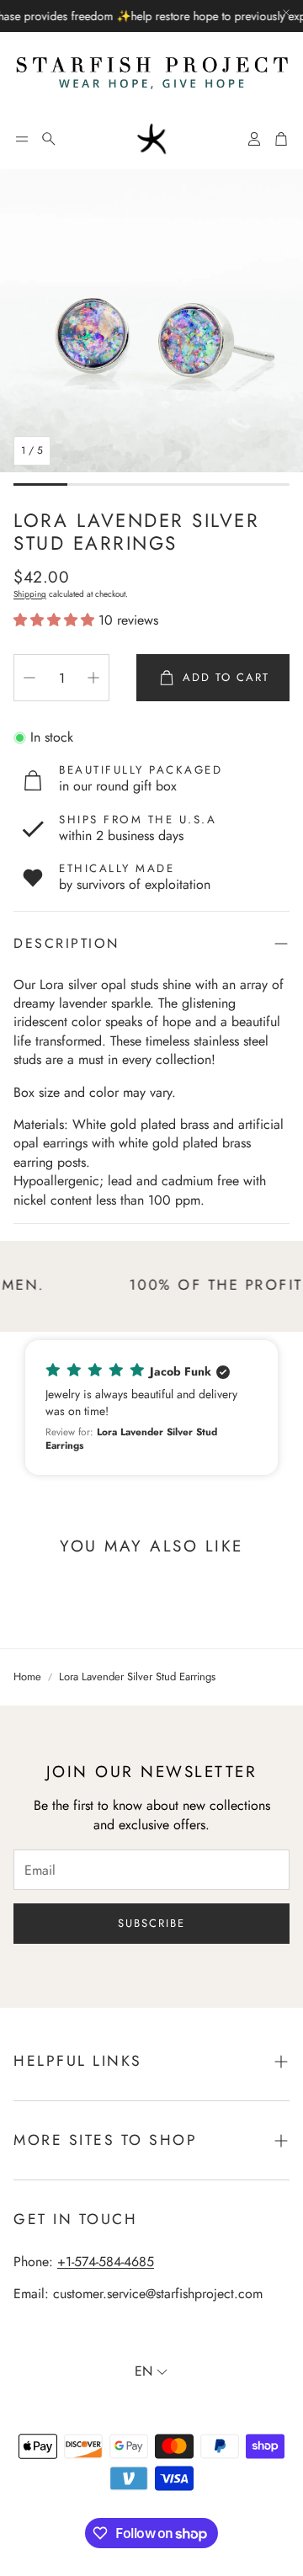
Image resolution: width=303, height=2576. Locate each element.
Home (27, 1677)
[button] (22, 139)
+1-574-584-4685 (106, 2262)
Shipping (30, 594)
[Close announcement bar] (286, 13)
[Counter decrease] (29, 678)
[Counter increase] (93, 678)
